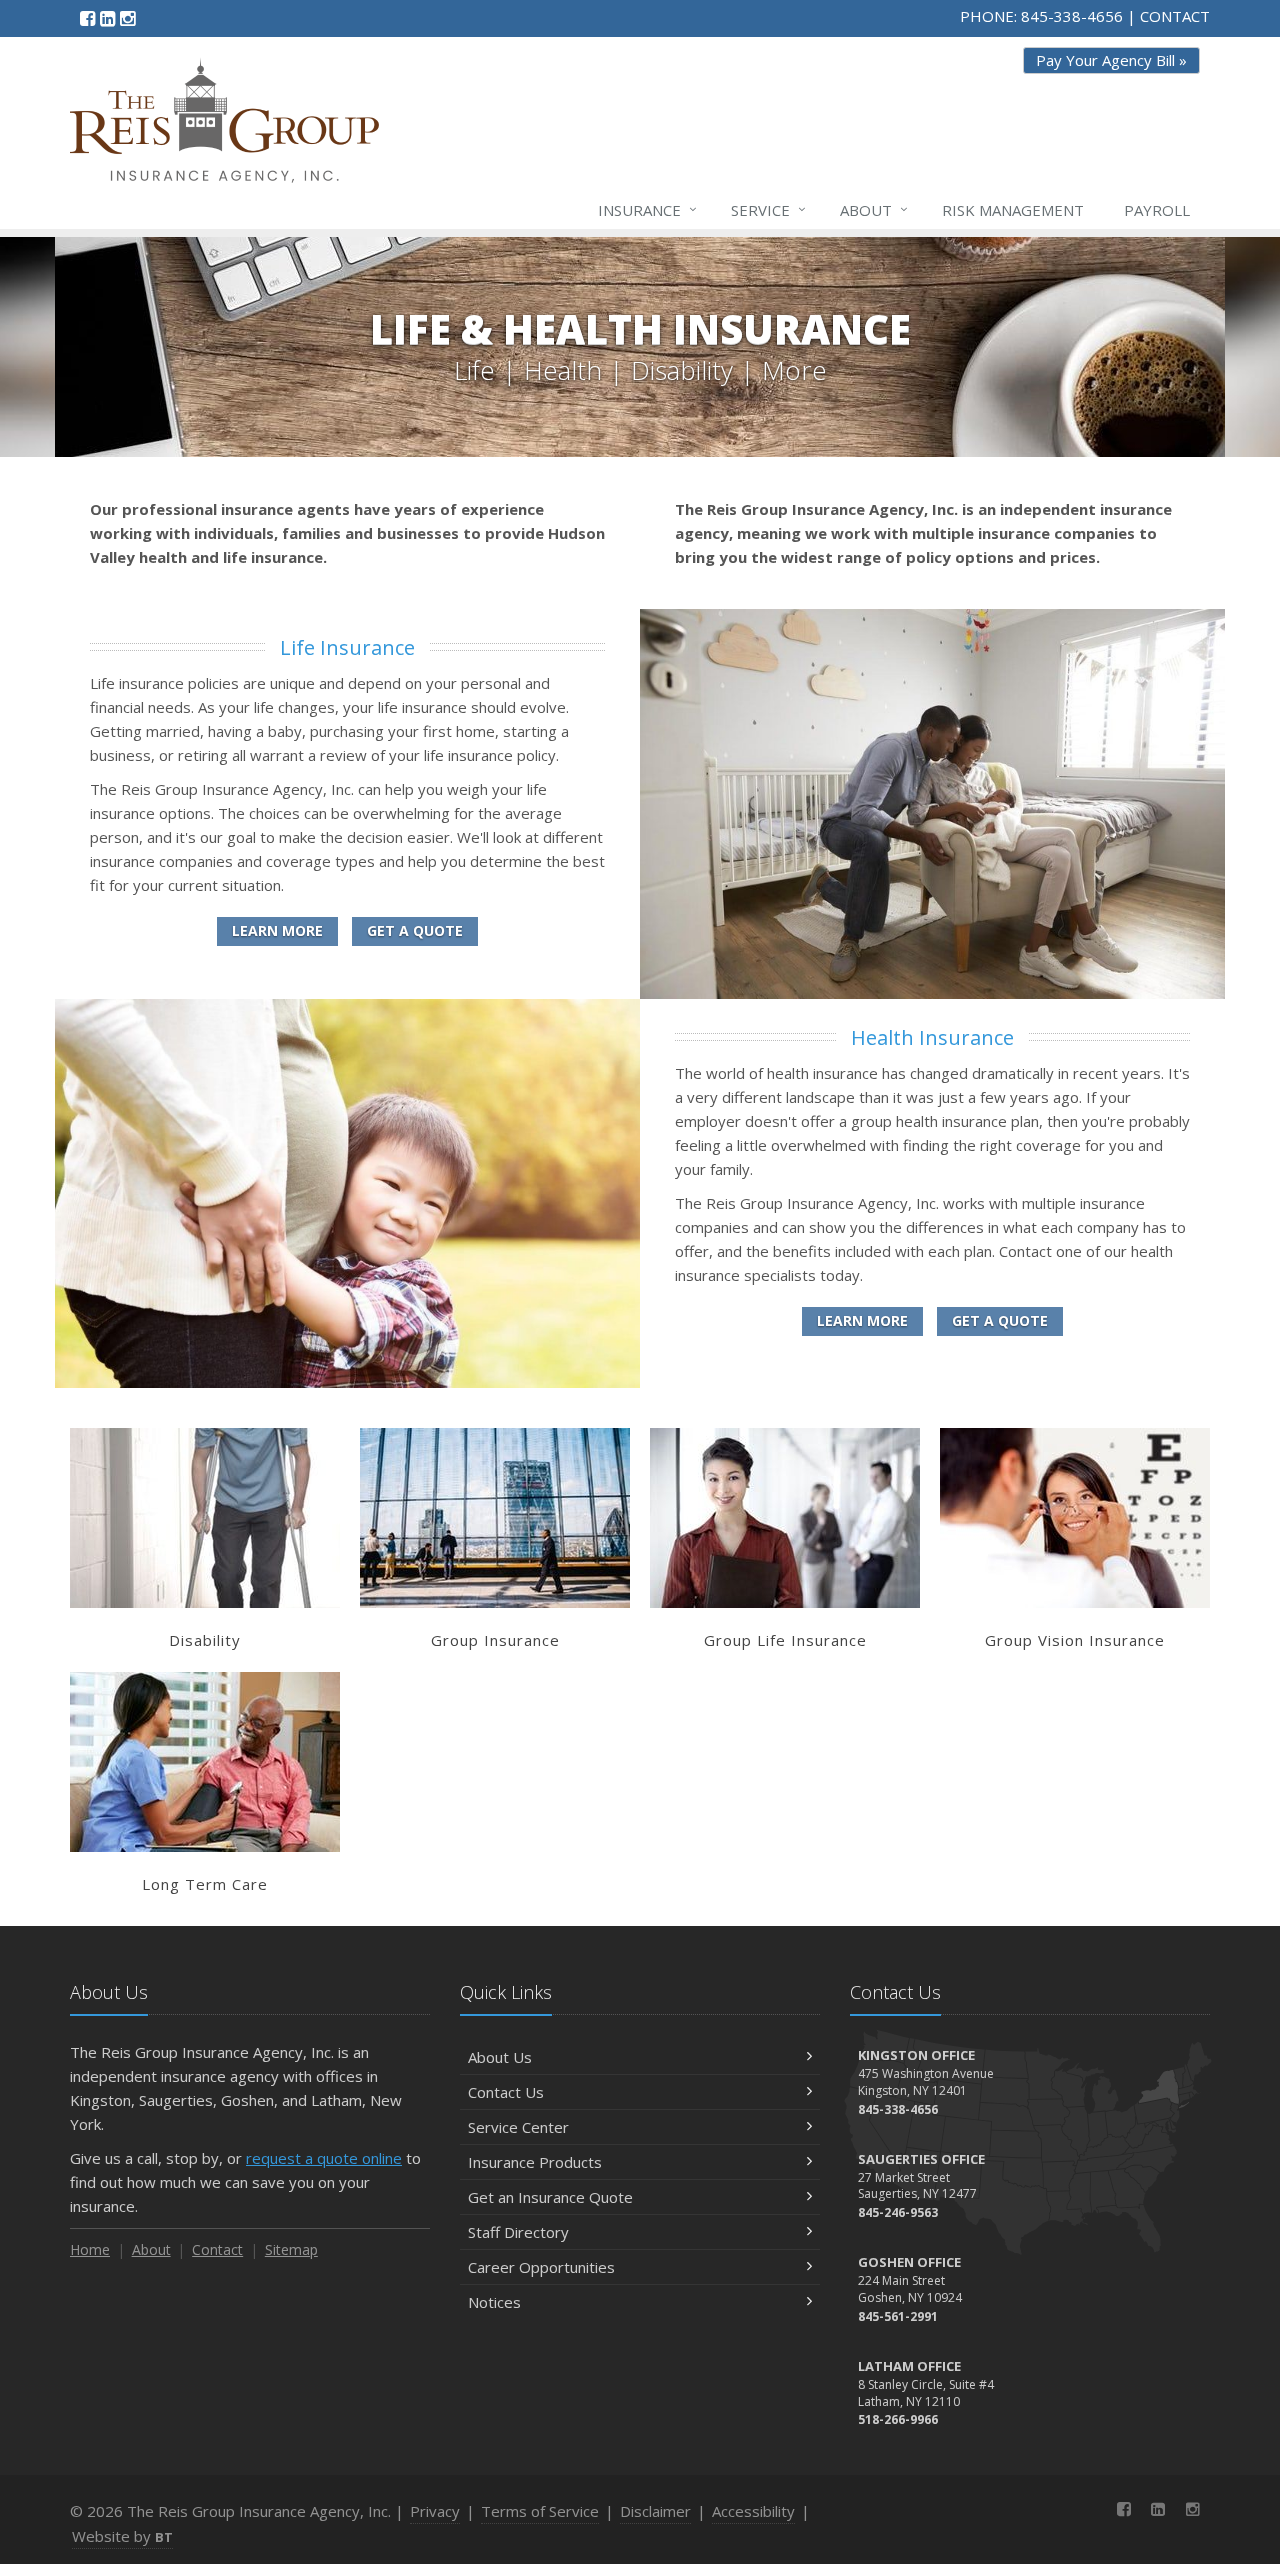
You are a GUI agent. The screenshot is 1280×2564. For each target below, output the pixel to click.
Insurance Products (535, 2162)
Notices (494, 2302)
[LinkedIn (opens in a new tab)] (107, 18)
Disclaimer (655, 2511)
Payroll (1157, 210)
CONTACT (1175, 16)
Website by (122, 2536)
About (874, 209)
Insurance (647, 209)
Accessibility (753, 2511)
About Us (500, 2057)
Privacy (435, 2511)
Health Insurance (932, 1037)
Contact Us (506, 2092)
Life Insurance (347, 647)
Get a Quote (415, 930)
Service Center (518, 2127)
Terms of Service (540, 2511)
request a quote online (324, 2158)
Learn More (277, 930)
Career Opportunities (541, 2267)
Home (90, 2249)
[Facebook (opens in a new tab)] (87, 18)
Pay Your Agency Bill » (1111, 60)
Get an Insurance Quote (550, 2197)
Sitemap (291, 2249)
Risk (1013, 210)
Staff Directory (518, 2232)
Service (768, 209)
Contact (217, 2249)
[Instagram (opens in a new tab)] (127, 18)
